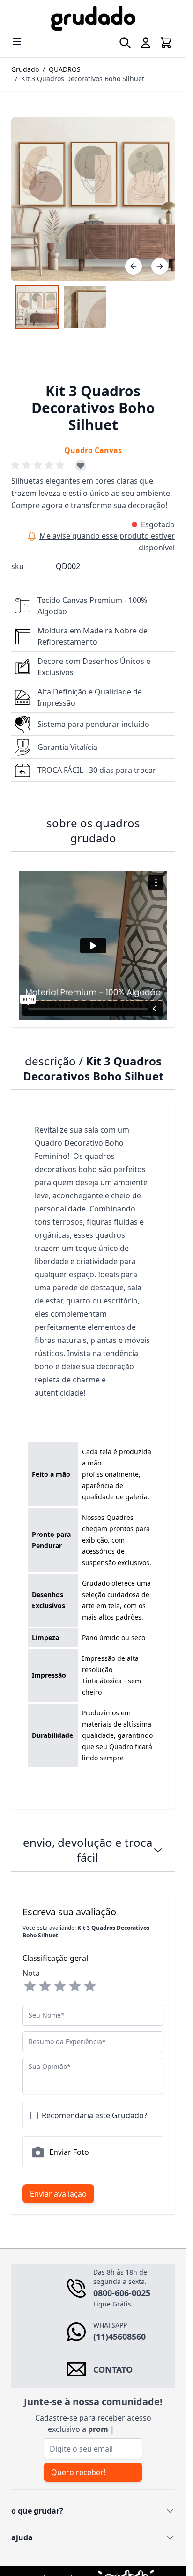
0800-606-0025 (122, 2293)
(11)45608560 (119, 2337)
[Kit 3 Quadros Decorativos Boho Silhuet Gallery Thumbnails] (61, 307)
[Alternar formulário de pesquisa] (125, 43)
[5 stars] (90, 1986)
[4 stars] (75, 1986)
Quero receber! (78, 2472)
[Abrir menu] (17, 41)
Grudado (25, 69)
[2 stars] (45, 1986)
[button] (39, 465)
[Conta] (146, 43)
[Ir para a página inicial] (93, 18)
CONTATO (113, 2369)
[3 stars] (60, 1986)
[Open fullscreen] (93, 199)
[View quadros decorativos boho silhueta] (37, 307)
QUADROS (65, 69)
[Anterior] (134, 266)
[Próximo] (160, 266)
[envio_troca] (158, 1850)
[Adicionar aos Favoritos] (81, 465)
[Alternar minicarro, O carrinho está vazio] (166, 43)
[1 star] (30, 1986)
